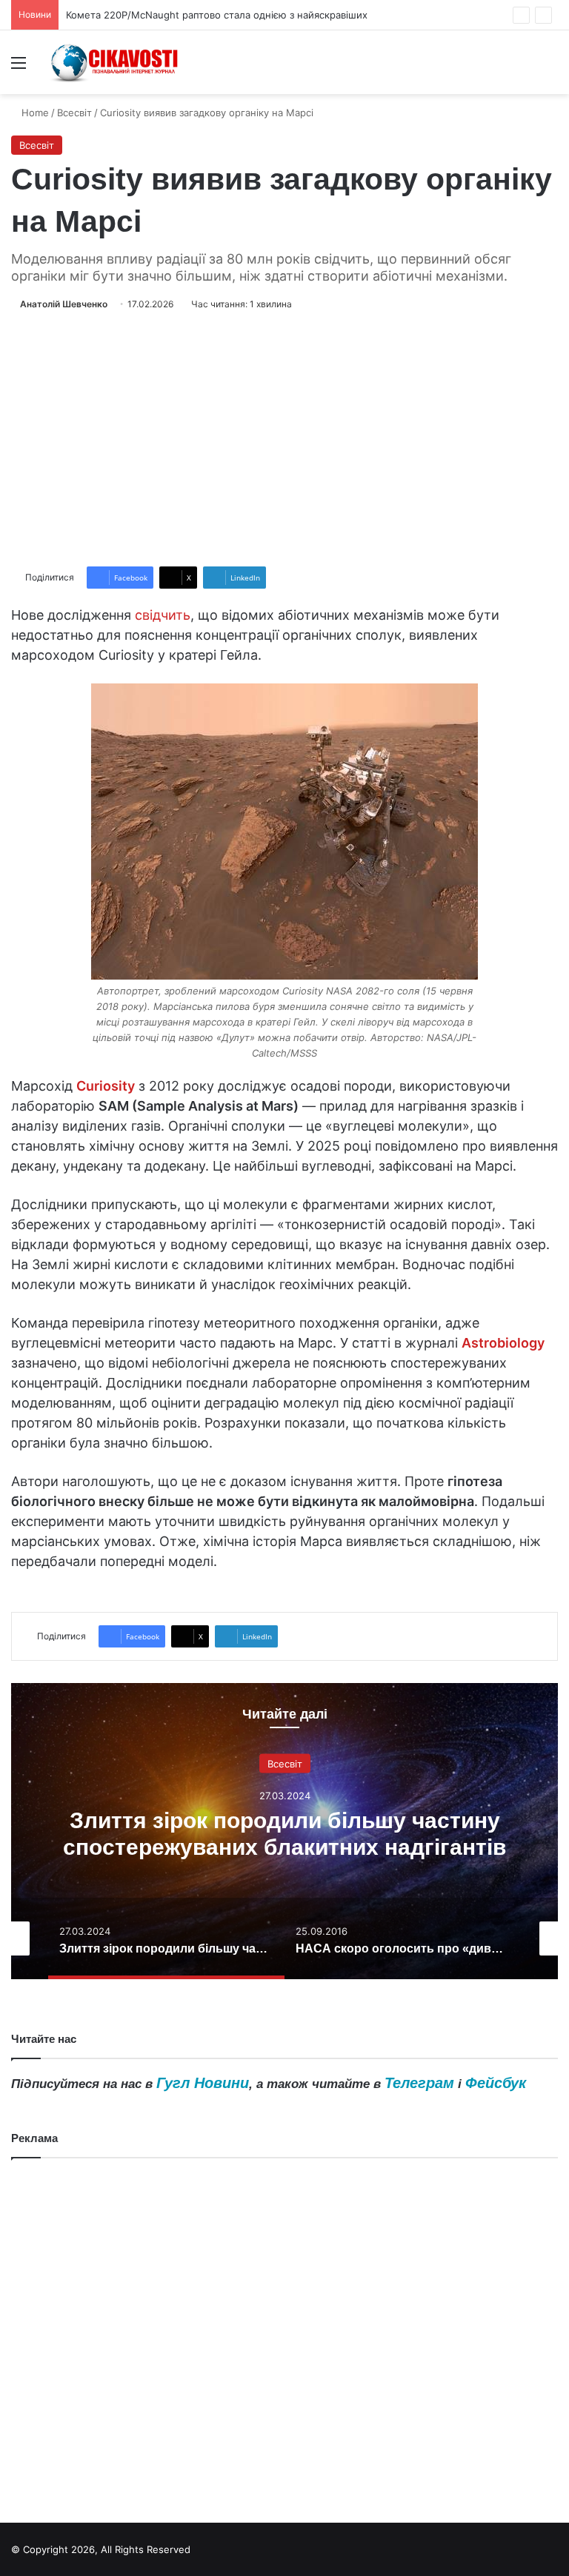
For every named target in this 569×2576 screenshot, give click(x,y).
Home (34, 113)
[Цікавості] (116, 62)
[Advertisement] (284, 439)
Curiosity (106, 1086)
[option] (284, 1831)
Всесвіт (74, 113)
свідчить (163, 615)
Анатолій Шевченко (64, 304)
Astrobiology (503, 1343)
